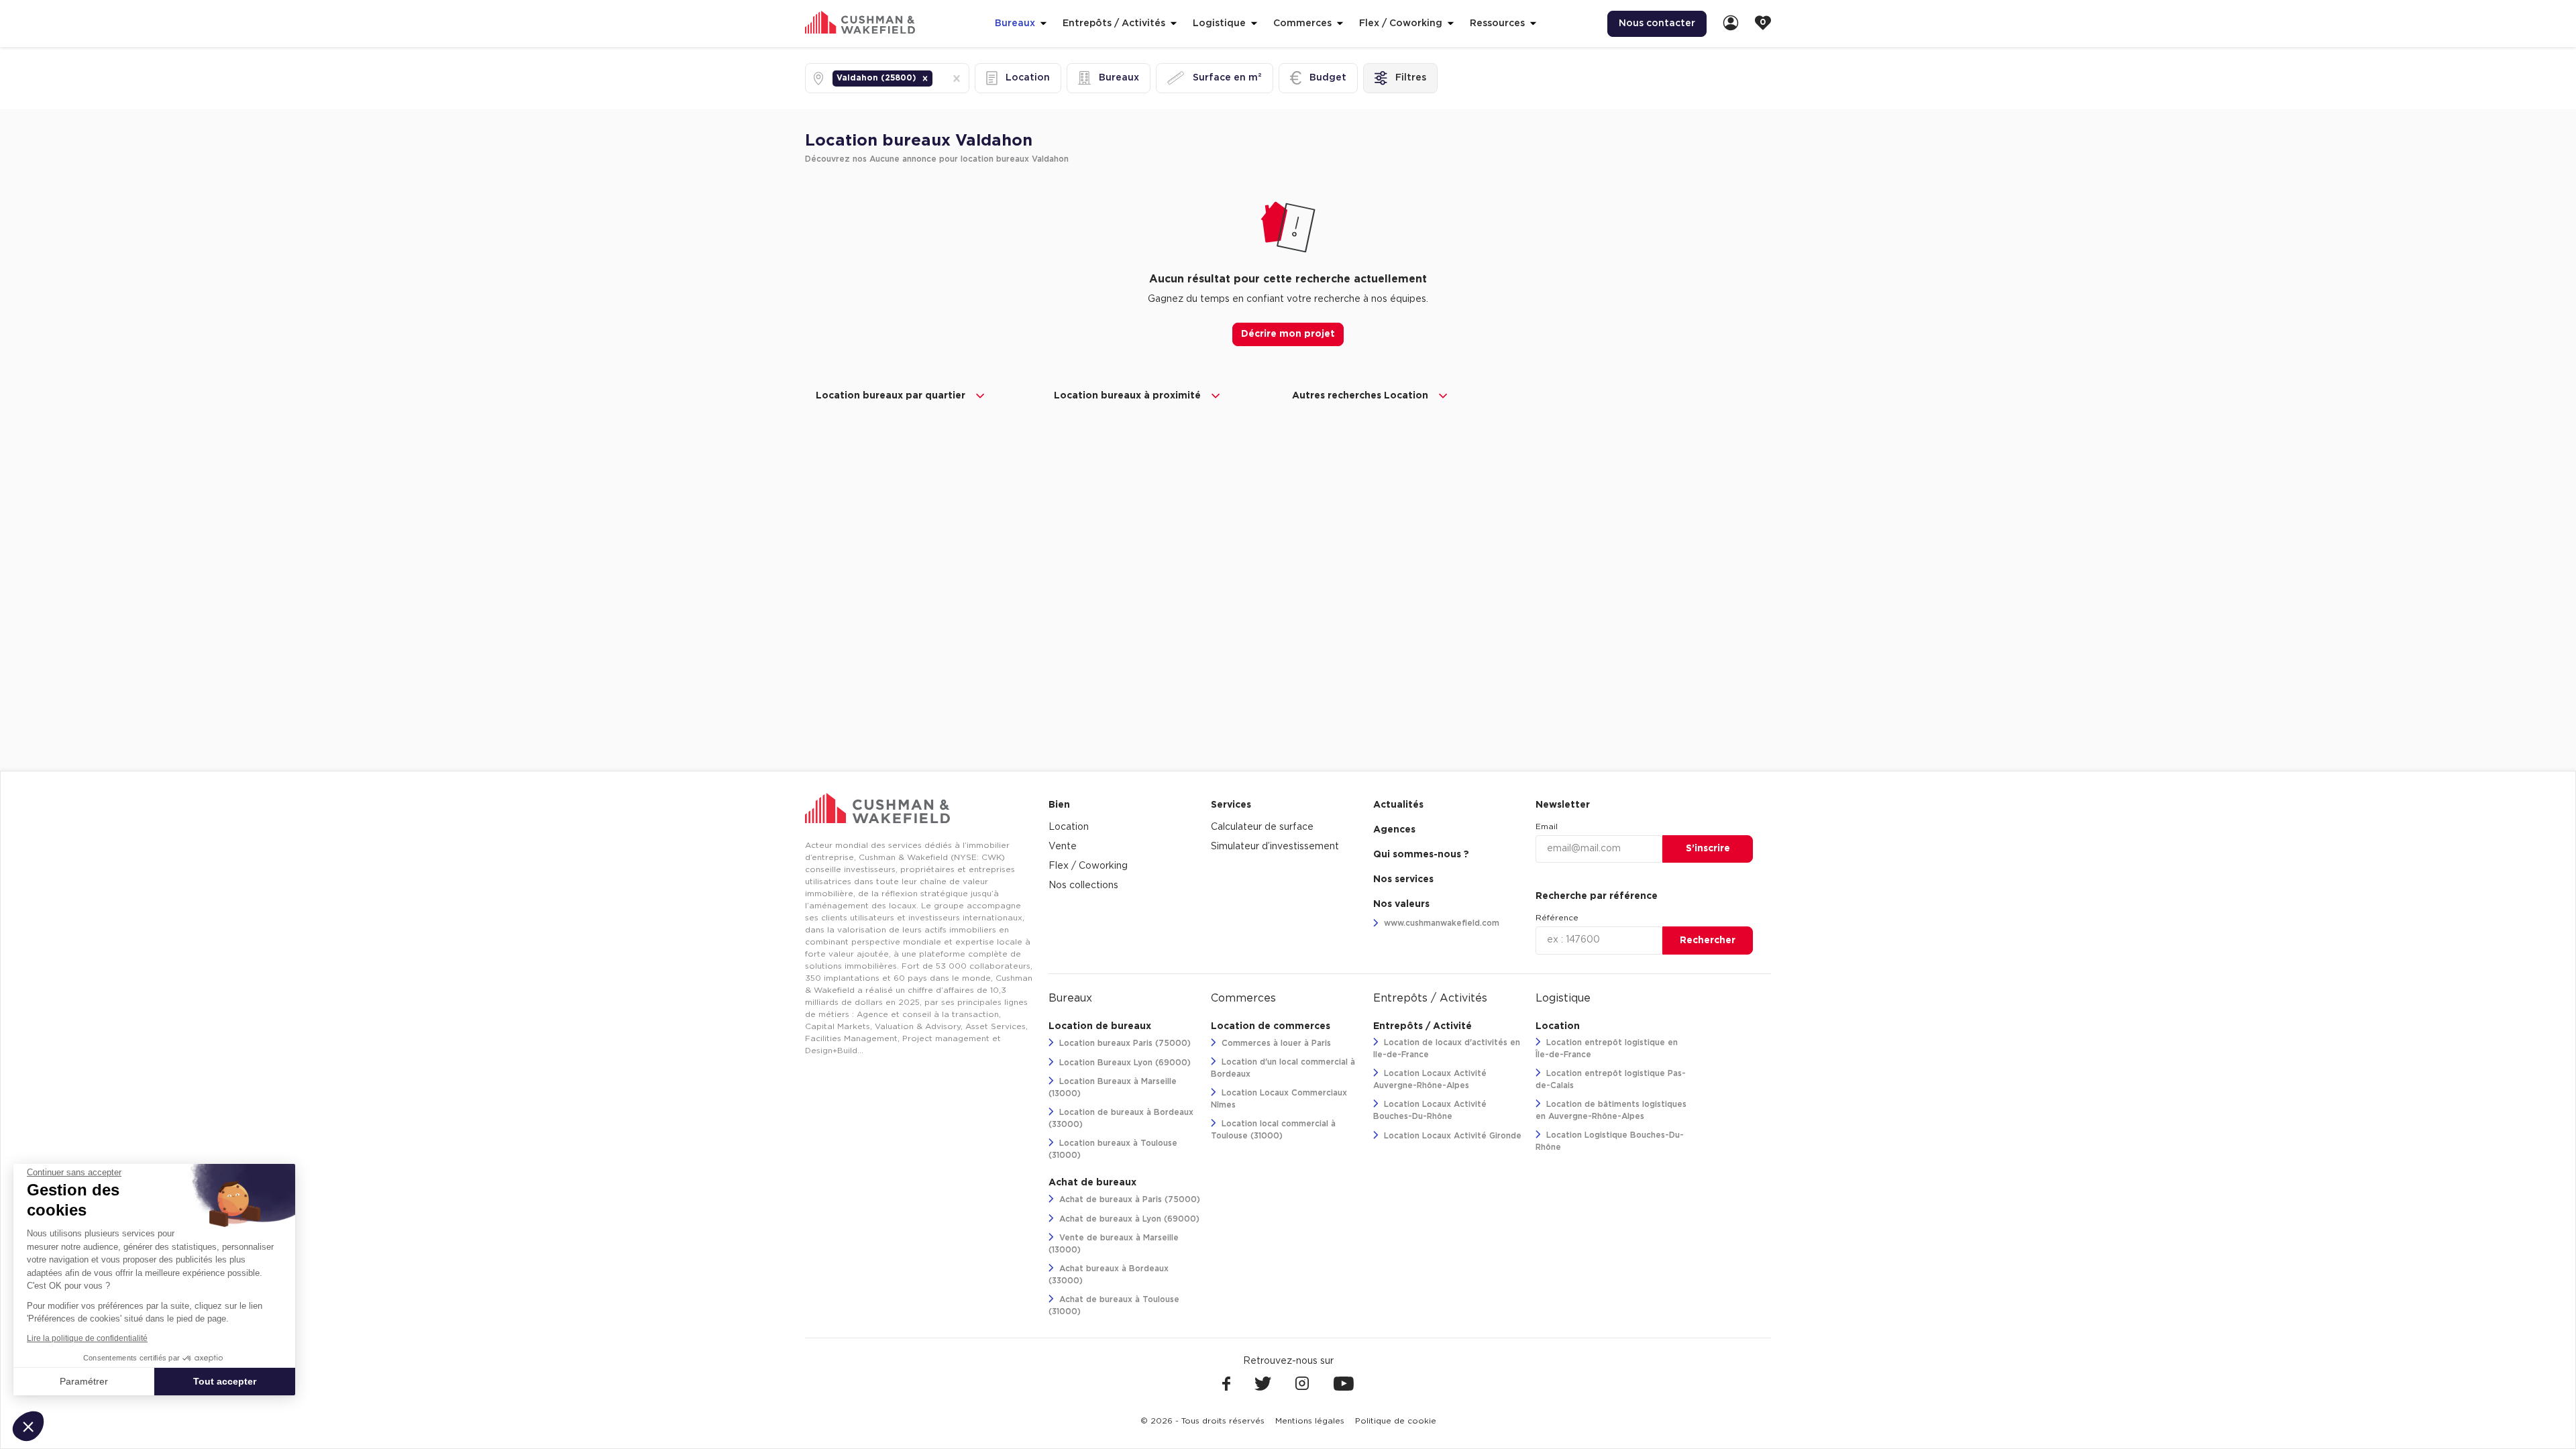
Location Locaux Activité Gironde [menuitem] (1451, 1136)
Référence (1557, 918)
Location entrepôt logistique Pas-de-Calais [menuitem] (1611, 1079)
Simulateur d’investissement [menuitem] (1275, 847)
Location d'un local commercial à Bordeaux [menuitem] (1283, 1068)
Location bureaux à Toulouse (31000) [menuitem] (1113, 1149)
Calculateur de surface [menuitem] (1262, 827)
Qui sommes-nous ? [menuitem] (1421, 855)
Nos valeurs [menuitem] (1401, 904)
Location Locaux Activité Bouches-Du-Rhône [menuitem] (1430, 1110)
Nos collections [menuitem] (1083, 885)
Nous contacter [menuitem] (1657, 23)
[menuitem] (1731, 24)
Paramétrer (84, 1381)
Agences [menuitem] (1394, 830)
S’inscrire (1708, 849)
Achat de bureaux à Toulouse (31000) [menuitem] (1114, 1305)
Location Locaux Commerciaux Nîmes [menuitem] (1279, 1099)
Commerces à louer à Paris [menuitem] (1275, 1043)
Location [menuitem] (1069, 827)
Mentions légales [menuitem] (1310, 1421)
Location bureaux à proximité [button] (1127, 396)
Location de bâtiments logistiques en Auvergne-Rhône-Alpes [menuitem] (1611, 1110)
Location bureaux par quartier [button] (891, 396)
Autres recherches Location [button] (1360, 396)
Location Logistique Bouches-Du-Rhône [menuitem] (1610, 1141)
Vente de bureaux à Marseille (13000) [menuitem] (1114, 1244)
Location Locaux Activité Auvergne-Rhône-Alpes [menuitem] (1430, 1079)
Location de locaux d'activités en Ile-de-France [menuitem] (1447, 1049)
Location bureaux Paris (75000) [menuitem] (1124, 1043)
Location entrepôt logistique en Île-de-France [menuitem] (1607, 1049)
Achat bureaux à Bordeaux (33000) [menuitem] (1109, 1275)
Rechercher (1708, 941)
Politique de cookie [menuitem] (1396, 1421)
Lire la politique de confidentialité (87, 1338)
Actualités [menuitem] (1398, 805)
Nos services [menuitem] (1403, 879)
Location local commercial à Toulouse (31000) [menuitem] (1273, 1130)
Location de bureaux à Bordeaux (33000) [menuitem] (1121, 1118)
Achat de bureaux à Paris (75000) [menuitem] (1128, 1199)
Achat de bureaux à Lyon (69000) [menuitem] (1128, 1219)
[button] (925, 78)
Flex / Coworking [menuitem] (1088, 866)
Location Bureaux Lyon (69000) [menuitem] (1124, 1063)
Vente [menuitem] (1063, 847)
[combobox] (936, 78)
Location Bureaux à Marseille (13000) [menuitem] (1113, 1087)
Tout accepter (225, 1381)
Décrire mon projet (1288, 334)
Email (1547, 826)
